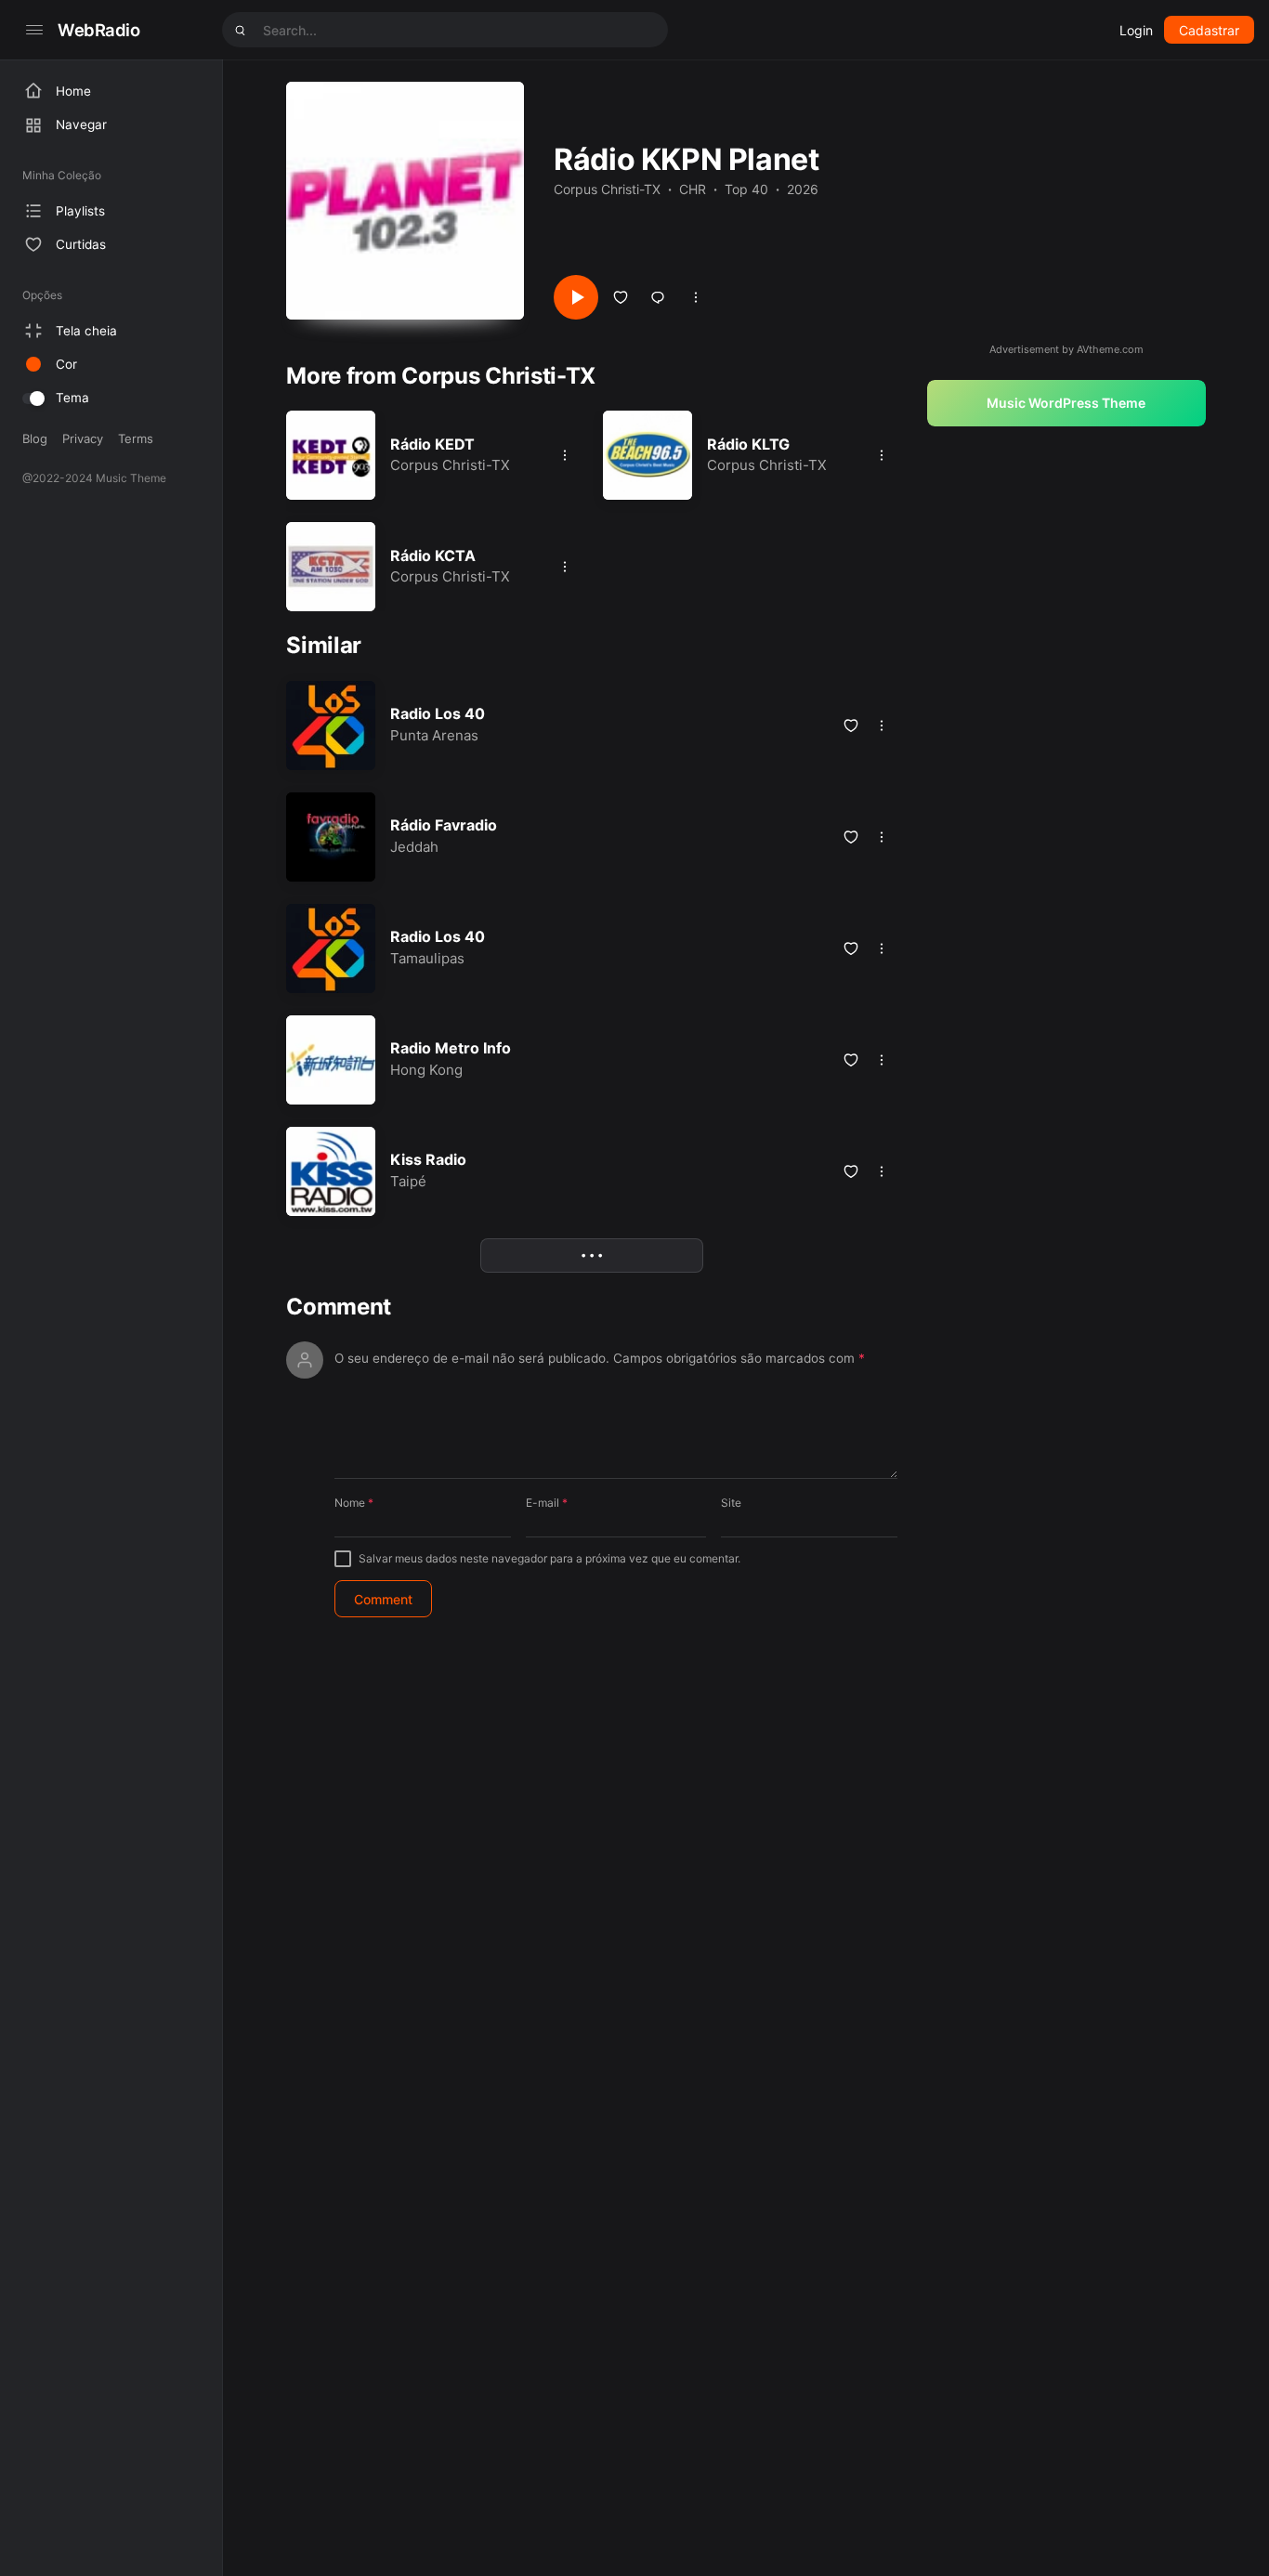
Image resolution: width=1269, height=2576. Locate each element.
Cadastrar (1209, 30)
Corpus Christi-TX (607, 189)
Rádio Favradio (444, 825)
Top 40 (746, 189)
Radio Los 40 (438, 713)
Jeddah (414, 847)
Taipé (408, 1181)
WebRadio (99, 30)
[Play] (576, 297)
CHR (693, 189)
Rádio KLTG (748, 444)
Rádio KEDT (432, 444)
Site (731, 1503)
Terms (136, 438)
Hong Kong (426, 1070)
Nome (354, 1503)
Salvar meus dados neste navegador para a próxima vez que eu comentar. (549, 1558)
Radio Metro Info (451, 1048)
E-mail (547, 1503)
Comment (339, 1307)
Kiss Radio (428, 1159)
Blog (35, 438)
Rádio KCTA (433, 556)
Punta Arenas (434, 735)
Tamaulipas (427, 958)
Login (1136, 30)
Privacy (83, 438)
